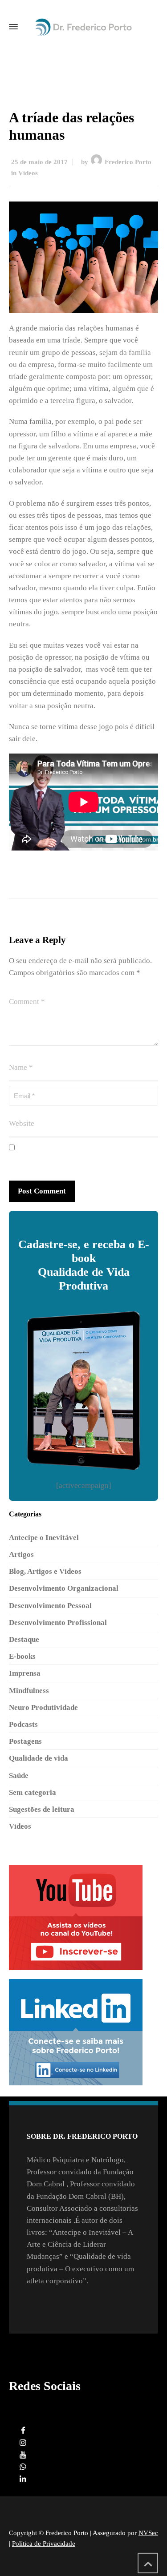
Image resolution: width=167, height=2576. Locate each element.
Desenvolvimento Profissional (58, 1623)
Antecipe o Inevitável (44, 1538)
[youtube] (23, 2455)
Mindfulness (29, 1691)
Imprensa (25, 1673)
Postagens (25, 1741)
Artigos (21, 1554)
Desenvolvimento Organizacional (64, 1588)
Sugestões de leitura (42, 1809)
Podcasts (23, 1724)
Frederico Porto (128, 162)
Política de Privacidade (44, 2544)
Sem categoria (33, 1792)
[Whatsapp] (23, 2467)
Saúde (19, 1776)
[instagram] (23, 2443)
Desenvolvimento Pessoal (50, 1606)
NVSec (148, 2533)
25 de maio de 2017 (39, 162)
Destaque (24, 1639)
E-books (22, 1656)
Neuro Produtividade (43, 1707)
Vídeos (28, 173)
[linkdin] (23, 2479)
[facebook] (23, 2431)
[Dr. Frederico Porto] (83, 27)
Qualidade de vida (39, 1758)
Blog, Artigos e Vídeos (45, 1571)
